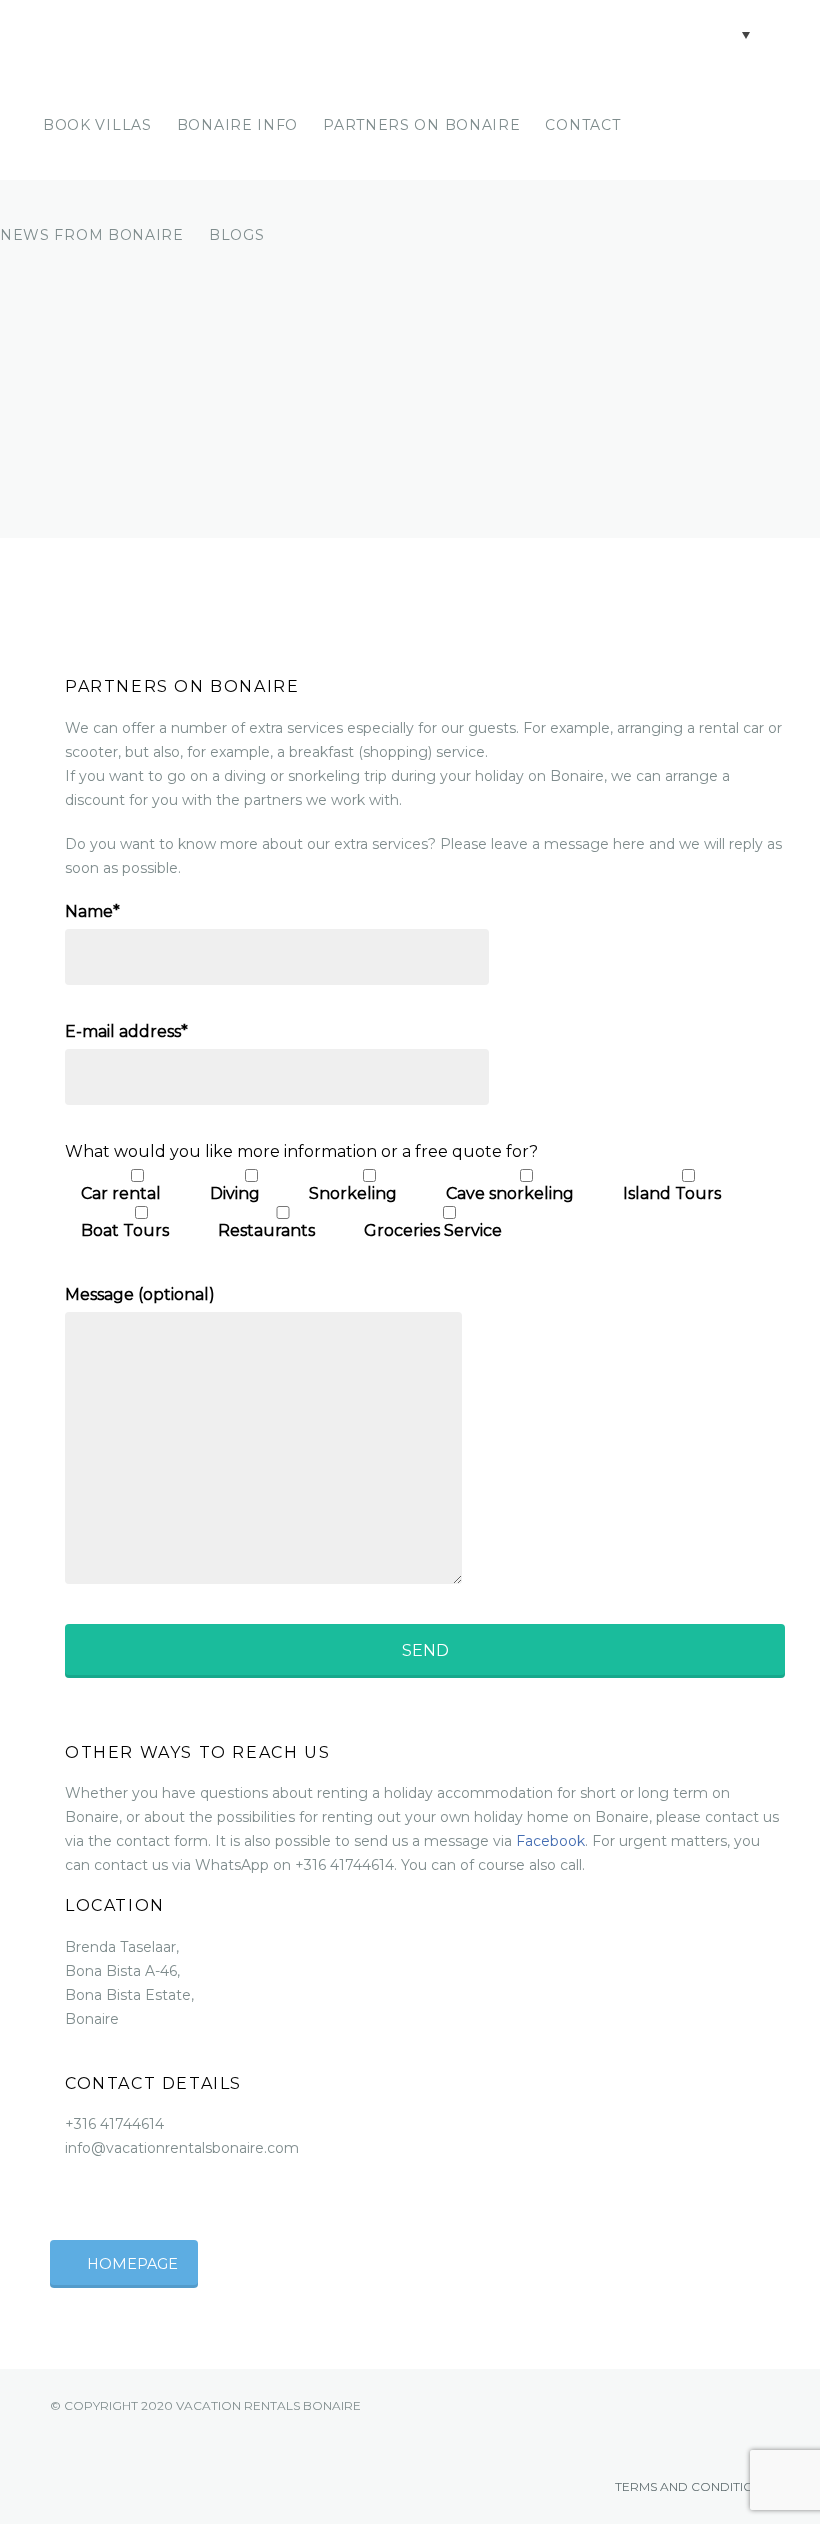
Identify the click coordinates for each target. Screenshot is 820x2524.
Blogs (237, 235)
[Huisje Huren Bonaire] (170, 35)
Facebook (550, 1841)
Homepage (132, 2264)
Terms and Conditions (691, 2486)
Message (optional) (140, 1294)
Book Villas (97, 125)
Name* (92, 911)
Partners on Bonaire (421, 125)
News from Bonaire (92, 235)
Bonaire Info (237, 125)
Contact (582, 125)
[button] (727, 34)
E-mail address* (126, 1031)
